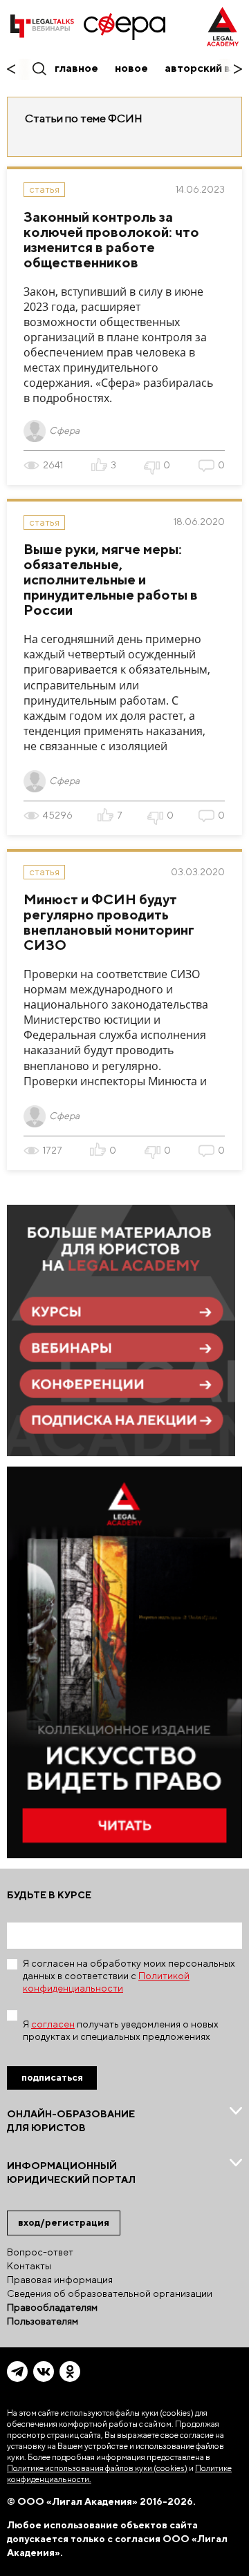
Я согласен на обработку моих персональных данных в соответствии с (129, 1976)
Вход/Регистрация (64, 2222)
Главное (76, 68)
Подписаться (52, 2077)
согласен (53, 2024)
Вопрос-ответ (40, 2252)
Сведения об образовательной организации (110, 2293)
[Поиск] (38, 68)
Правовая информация (60, 2280)
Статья (44, 189)
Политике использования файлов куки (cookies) (97, 2468)
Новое (131, 68)
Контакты (29, 2266)
